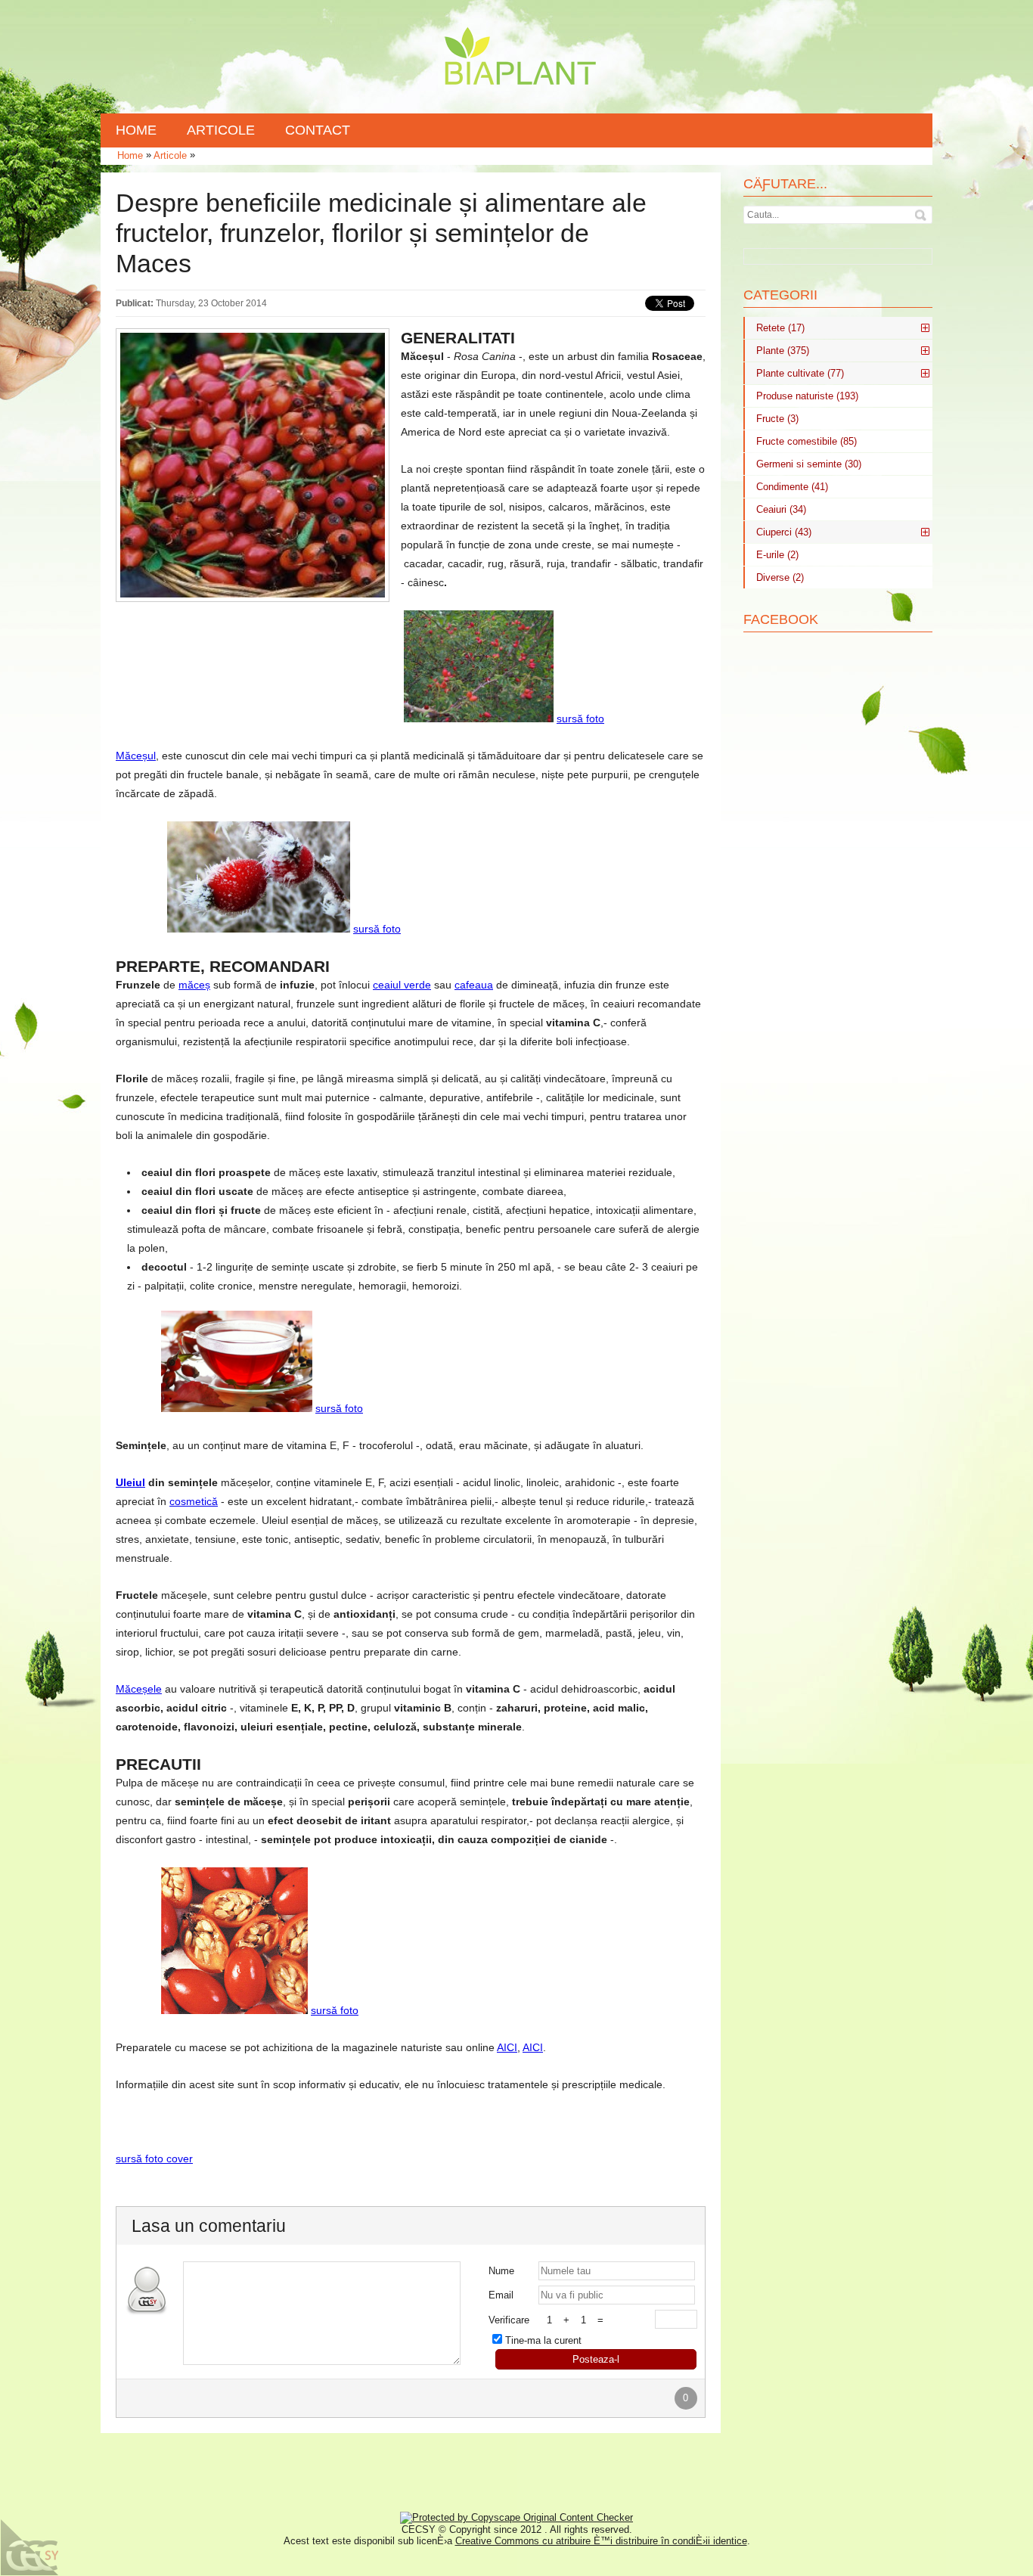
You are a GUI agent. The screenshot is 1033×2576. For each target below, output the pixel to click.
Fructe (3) (777, 419)
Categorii (780, 295)
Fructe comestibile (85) (807, 441)
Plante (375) (783, 351)
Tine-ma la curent (543, 2340)
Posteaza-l (596, 2359)
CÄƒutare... (785, 184)
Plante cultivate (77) (800, 373)
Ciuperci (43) (784, 532)
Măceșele (139, 1689)
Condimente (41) (792, 487)
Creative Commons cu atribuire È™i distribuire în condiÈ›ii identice (601, 2541)
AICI (507, 2047)
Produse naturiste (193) (807, 396)
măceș (194, 985)
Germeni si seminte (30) (809, 464)
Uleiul (130, 1482)
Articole (170, 155)
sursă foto (580, 718)
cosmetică (194, 1501)
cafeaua (474, 985)
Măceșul (136, 756)
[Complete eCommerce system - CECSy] (30, 2548)
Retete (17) (780, 328)
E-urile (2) (777, 555)
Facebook (781, 619)
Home (130, 155)
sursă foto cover (154, 2159)
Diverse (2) (780, 577)
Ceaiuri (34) (781, 509)
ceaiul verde (402, 985)
